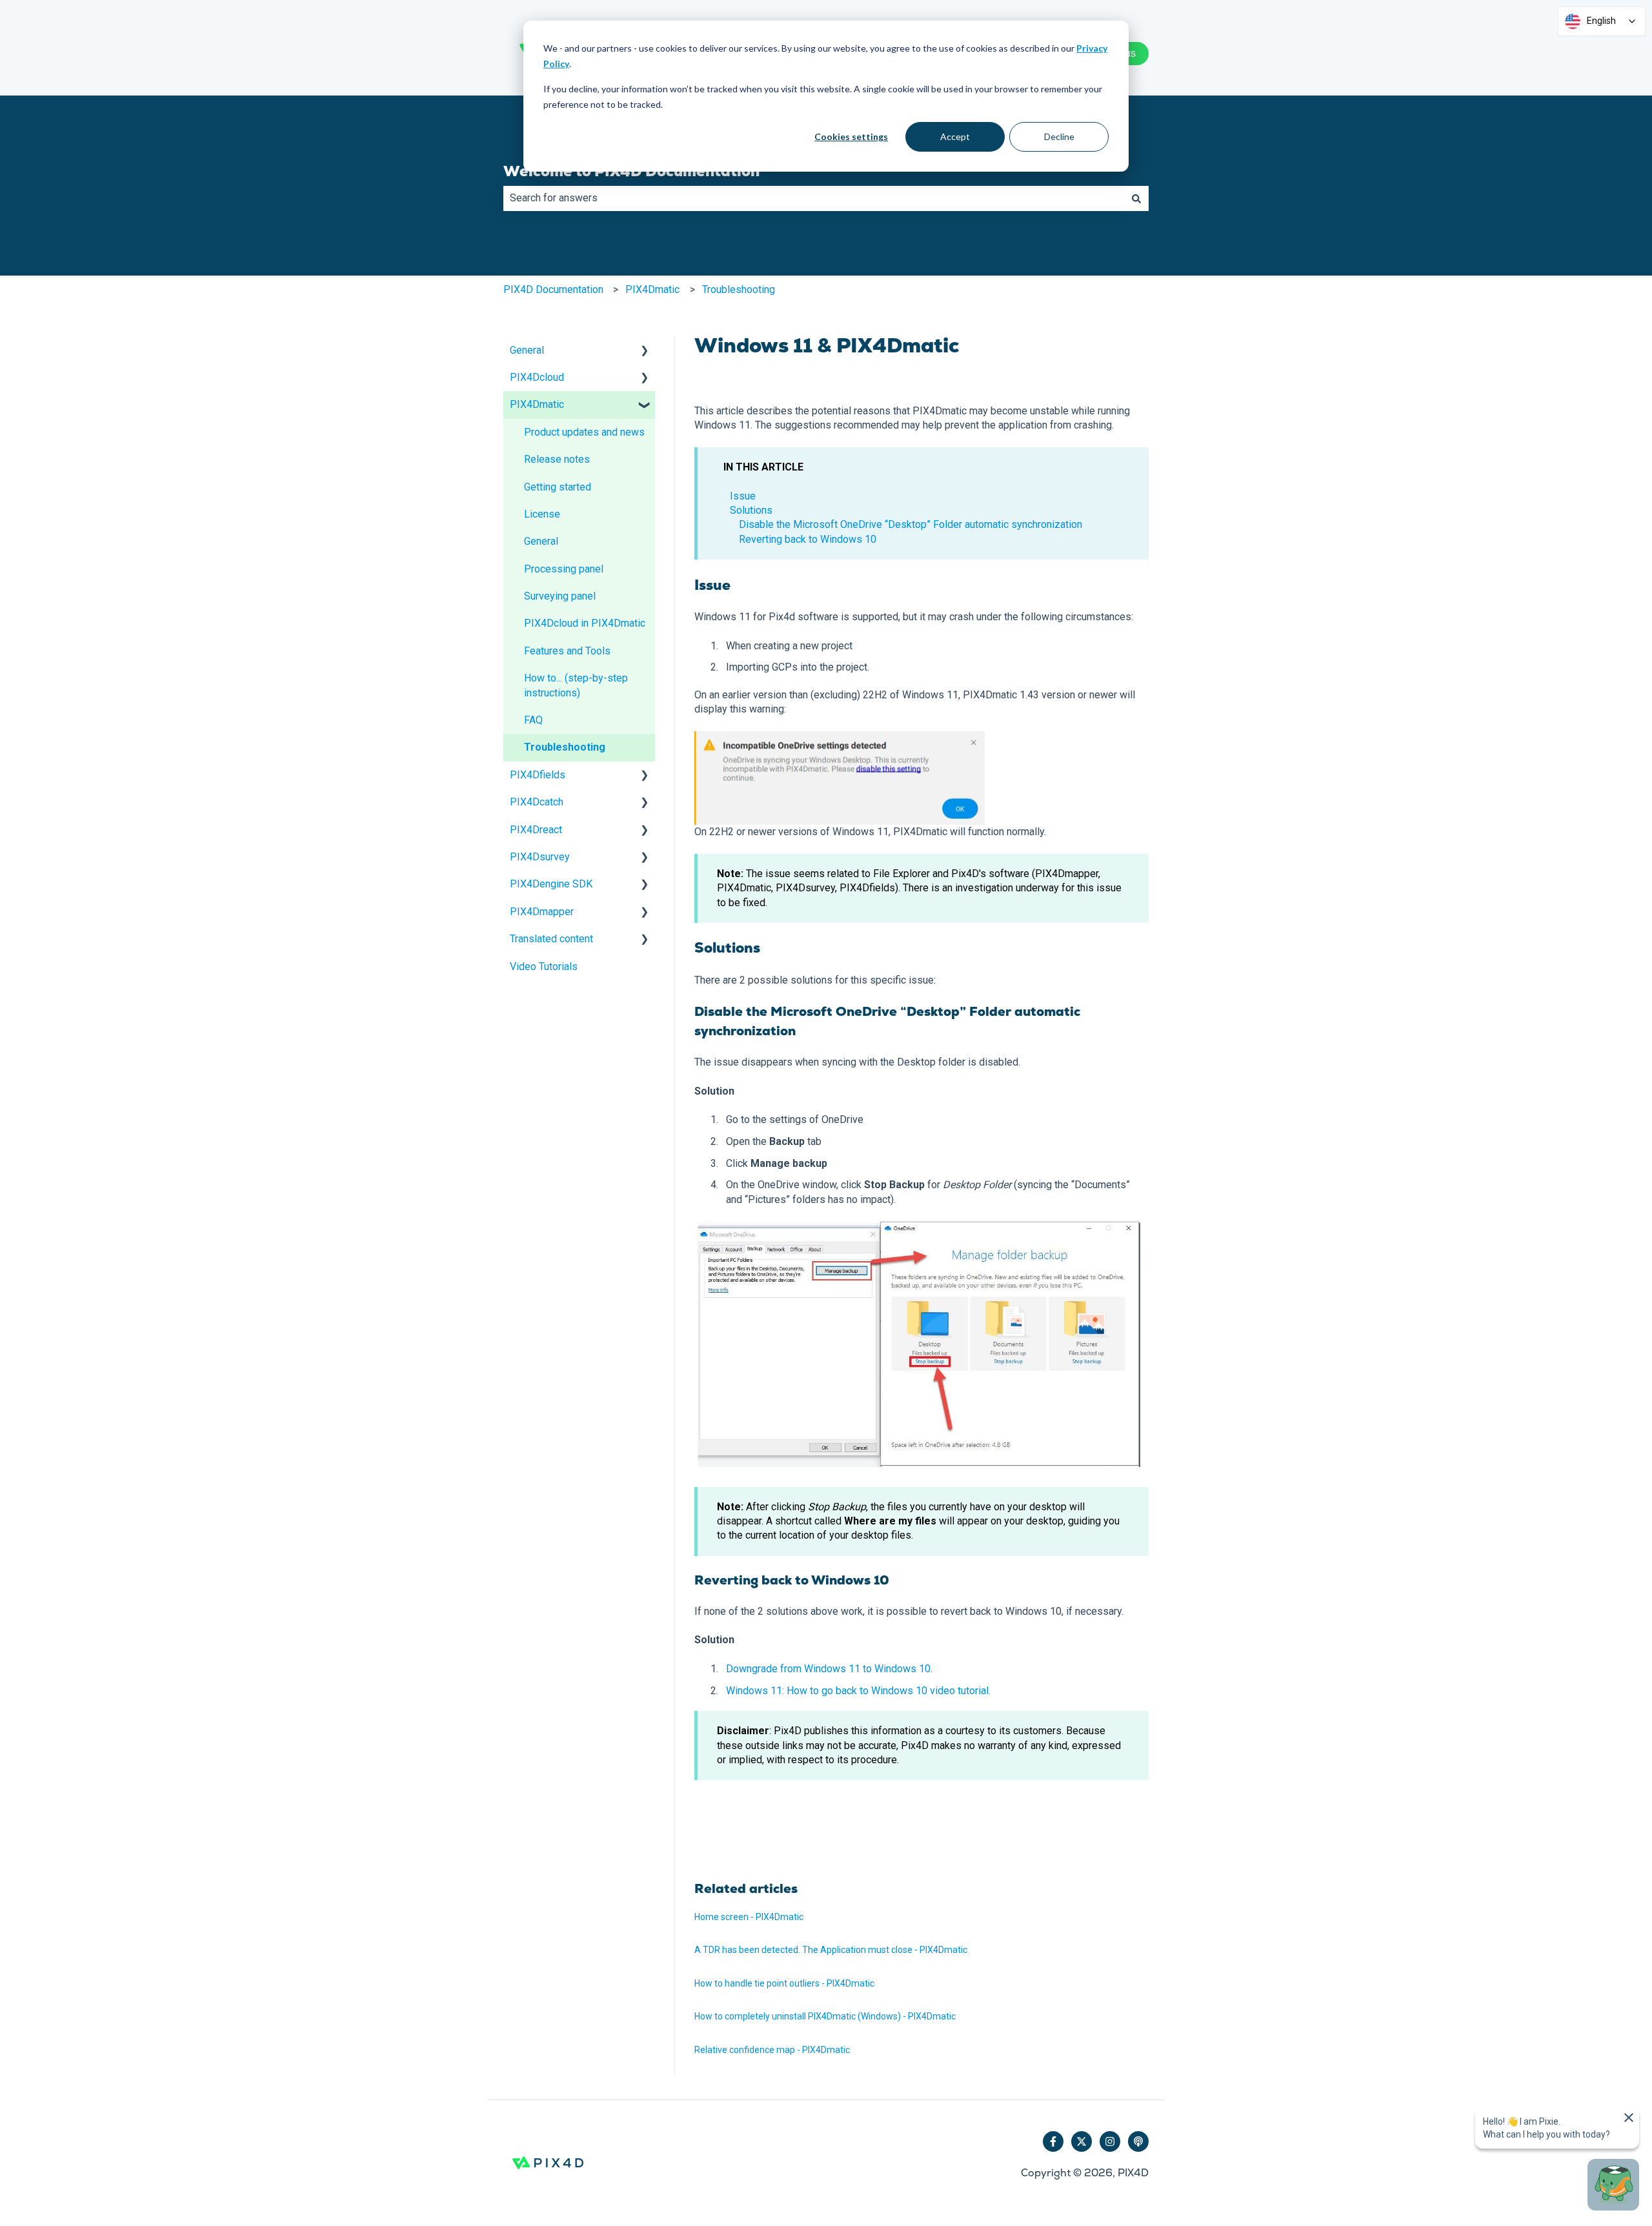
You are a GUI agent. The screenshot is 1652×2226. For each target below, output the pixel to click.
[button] (645, 351)
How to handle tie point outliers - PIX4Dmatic (784, 1983)
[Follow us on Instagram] (1110, 2141)
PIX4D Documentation (553, 289)
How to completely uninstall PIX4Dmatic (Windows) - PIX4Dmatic (825, 2016)
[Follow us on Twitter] (1082, 2141)
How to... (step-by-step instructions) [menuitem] (576, 685)
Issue (743, 496)
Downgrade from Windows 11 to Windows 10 (828, 1669)
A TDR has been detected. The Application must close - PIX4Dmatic (831, 1950)
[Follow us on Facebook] (1053, 2141)
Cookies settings (851, 137)
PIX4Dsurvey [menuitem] (540, 857)
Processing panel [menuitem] (564, 569)
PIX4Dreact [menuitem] (536, 830)
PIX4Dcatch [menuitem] (537, 802)
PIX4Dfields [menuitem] (538, 775)
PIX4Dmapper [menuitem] (542, 912)
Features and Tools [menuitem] (567, 651)
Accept (955, 137)
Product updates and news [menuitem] (584, 432)
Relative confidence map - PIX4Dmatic (772, 2050)
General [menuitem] (527, 350)
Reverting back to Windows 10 (808, 539)
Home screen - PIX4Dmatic (749, 1917)
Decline (1059, 137)
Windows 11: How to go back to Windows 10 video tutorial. (858, 1691)
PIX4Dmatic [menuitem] (537, 404)
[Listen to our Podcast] (1138, 2141)
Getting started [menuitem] (558, 487)
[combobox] (814, 198)
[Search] (1136, 198)
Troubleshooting (739, 289)
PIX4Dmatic (652, 289)
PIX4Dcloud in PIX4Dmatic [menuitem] (585, 623)
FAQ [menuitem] (533, 720)
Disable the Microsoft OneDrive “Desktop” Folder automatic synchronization (911, 524)
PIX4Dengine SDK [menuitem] (551, 884)
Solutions (751, 510)
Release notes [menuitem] (557, 459)
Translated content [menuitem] (551, 939)
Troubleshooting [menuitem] (565, 747)
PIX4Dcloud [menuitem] (537, 377)
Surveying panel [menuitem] (560, 596)
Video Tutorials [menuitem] (544, 966)
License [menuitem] (542, 514)
